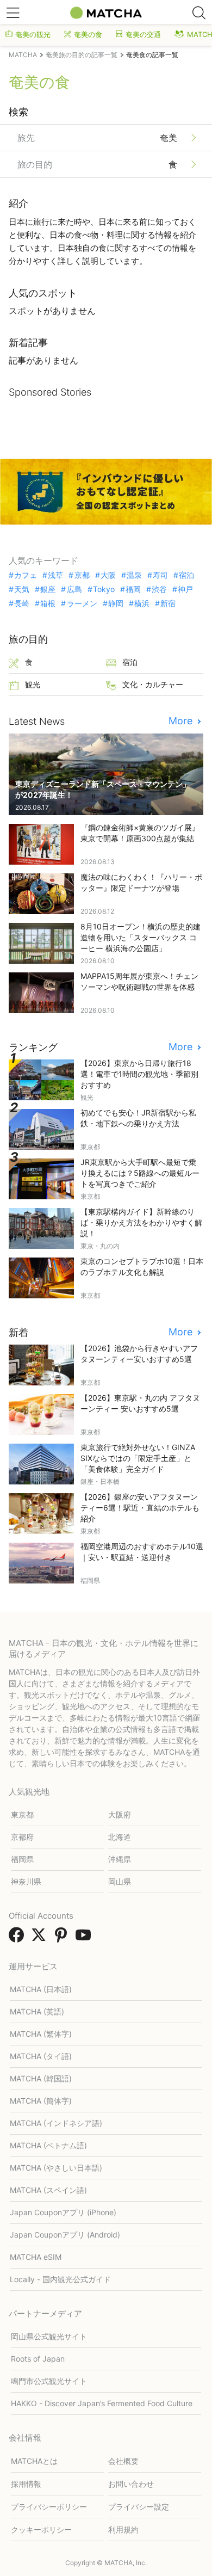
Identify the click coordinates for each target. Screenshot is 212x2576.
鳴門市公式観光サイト (49, 2381)
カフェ (26, 575)
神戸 (185, 589)
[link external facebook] (18, 1938)
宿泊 (186, 575)
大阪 (108, 575)
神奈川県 (26, 1881)
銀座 (48, 589)
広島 (74, 589)
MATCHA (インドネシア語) (56, 2123)
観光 (33, 684)
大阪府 (120, 1814)
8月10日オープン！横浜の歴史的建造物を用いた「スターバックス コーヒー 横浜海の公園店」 (141, 937)
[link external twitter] (41, 1938)
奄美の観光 (33, 34)
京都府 (22, 1837)
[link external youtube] (85, 1938)
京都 (82, 575)
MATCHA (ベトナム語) (48, 2145)
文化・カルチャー (153, 684)
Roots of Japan (38, 2359)
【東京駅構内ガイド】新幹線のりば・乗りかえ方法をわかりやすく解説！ (141, 1222)
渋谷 (159, 589)
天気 (22, 589)
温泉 (134, 575)
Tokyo (104, 589)
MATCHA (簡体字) (41, 2101)
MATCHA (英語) (37, 2011)
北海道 (120, 1837)
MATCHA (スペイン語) (48, 2190)
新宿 (168, 603)
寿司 (160, 575)
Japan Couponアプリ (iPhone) (63, 2212)
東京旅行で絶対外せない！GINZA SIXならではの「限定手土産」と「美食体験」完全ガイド (138, 1458)
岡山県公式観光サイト (49, 2336)
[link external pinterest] (63, 1938)
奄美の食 (88, 34)
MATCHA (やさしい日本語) (56, 2168)
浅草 (55, 575)
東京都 (22, 1814)
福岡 (133, 589)
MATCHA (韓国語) (41, 2078)
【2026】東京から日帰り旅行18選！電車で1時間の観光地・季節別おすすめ (139, 1074)
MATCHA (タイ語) (41, 2056)
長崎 (22, 603)
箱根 (48, 603)
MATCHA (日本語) (41, 1989)
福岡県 (22, 1859)
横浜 (142, 603)
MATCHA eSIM (36, 2257)
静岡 (116, 603)
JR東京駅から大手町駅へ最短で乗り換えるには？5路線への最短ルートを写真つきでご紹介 (140, 1173)
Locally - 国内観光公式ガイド (60, 2279)
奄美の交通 (143, 34)
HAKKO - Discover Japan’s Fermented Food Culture (102, 2403)
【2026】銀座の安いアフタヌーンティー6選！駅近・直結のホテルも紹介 (140, 1508)
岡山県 (120, 1881)
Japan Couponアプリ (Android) (65, 2235)
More (182, 721)
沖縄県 (120, 1859)
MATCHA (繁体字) (41, 2034)
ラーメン (82, 603)
